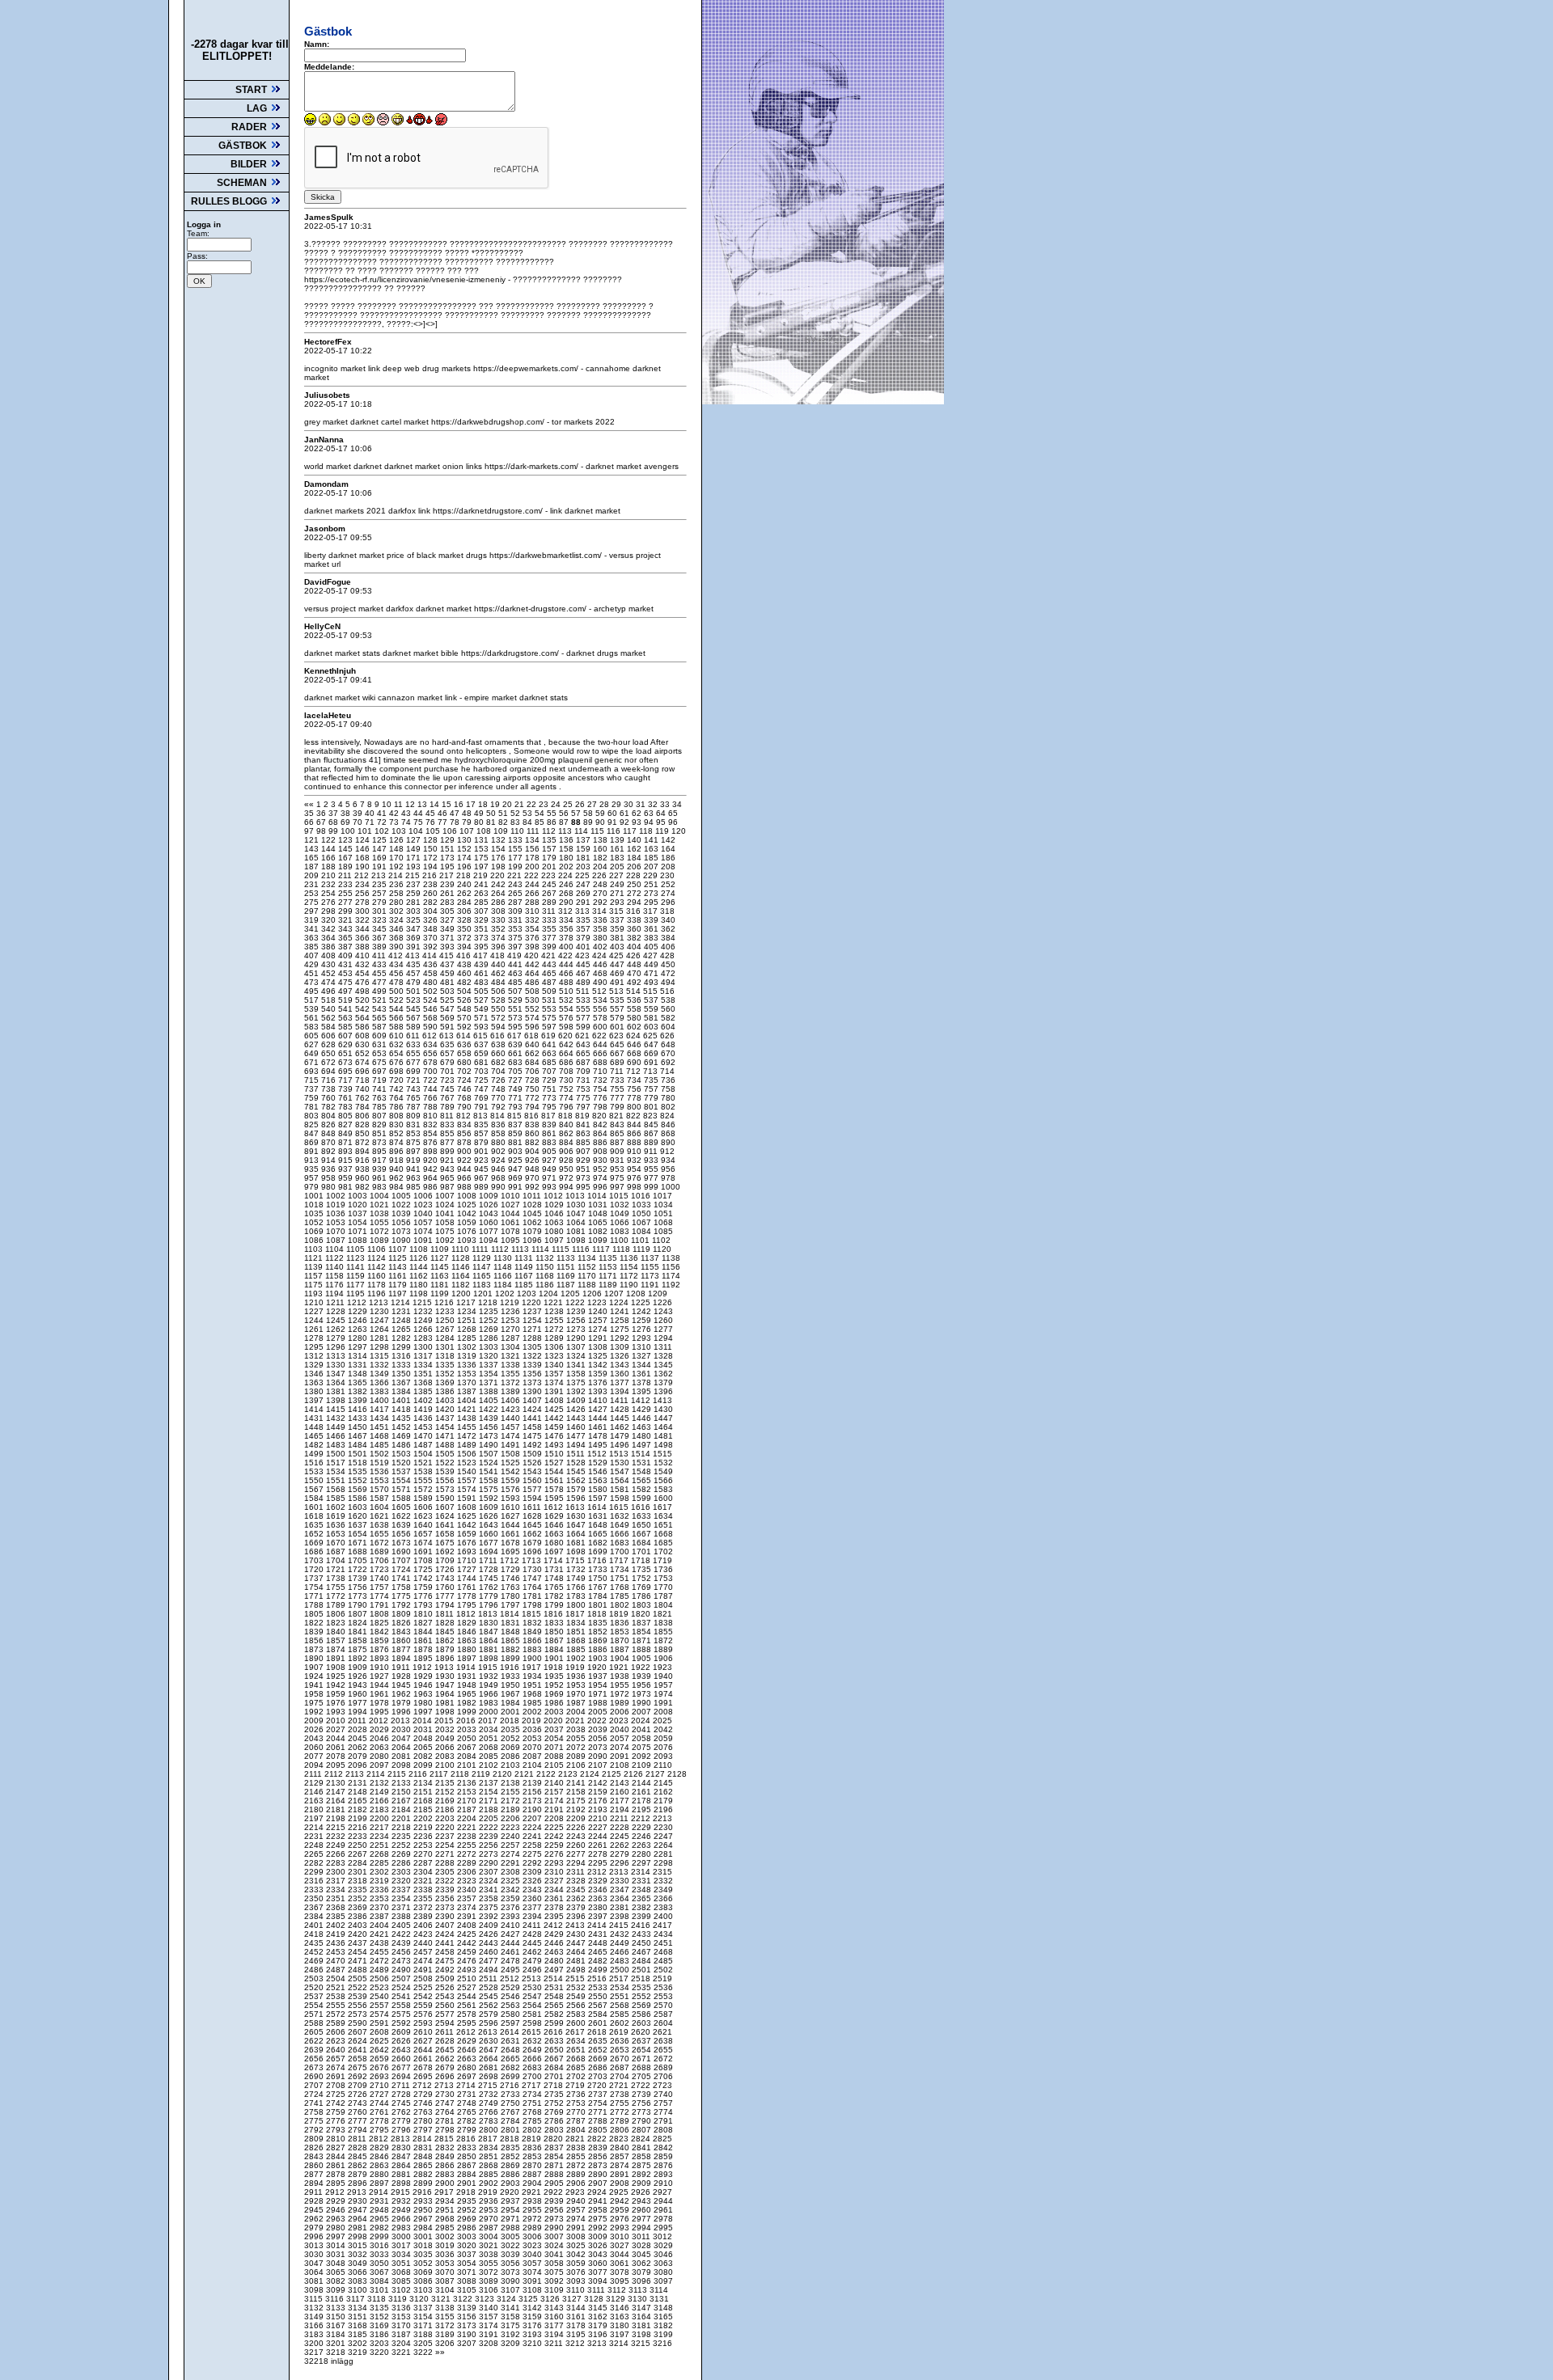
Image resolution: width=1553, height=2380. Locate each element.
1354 (490, 1374)
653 (381, 1053)
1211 (336, 1302)
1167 (525, 1276)
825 (313, 1124)
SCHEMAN (243, 183)
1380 (315, 1391)
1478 (599, 1436)
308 (499, 911)
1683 (621, 1543)
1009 (490, 1196)
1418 (402, 1409)
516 (667, 991)
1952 (555, 1685)
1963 (424, 1694)
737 (313, 1089)
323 (381, 920)
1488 (446, 1445)
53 (529, 813)
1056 (402, 1222)
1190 (630, 1285)
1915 (489, 1667)
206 (635, 867)
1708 (424, 1560)
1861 (424, 1640)
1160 (378, 1276)
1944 (381, 1685)
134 (533, 840)
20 (508, 804)
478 (398, 982)
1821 (662, 1614)
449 (652, 964)
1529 (599, 1463)
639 (516, 1044)
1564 (621, 1480)
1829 (468, 1623)
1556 (446, 1480)
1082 (599, 1231)
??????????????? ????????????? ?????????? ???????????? (429, 262)
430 (330, 964)
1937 (599, 1676)
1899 (512, 1658)
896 (398, 1151)
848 (330, 1133)
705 (516, 1071)
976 (635, 1178)
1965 (468, 1694)
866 (635, 1133)
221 (516, 875)
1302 (468, 1347)
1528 (577, 1463)
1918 (554, 1667)
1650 (643, 1525)
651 (347, 1053)
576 (567, 1018)
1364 (337, 1382)
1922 (642, 1667)
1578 (555, 1489)
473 (313, 982)
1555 (424, 1480)
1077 (490, 1231)
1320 (490, 1356)
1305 (533, 1347)
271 (618, 893)
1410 (599, 1400)
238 (432, 884)
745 (449, 1089)
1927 (381, 1676)
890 (668, 1142)
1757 (381, 1587)
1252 (490, 1320)
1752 (643, 1578)
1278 (315, 1338)
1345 (663, 1365)
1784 (599, 1596)
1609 (490, 1507)
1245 (337, 1320)
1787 (663, 1596)
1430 (663, 1409)
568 (432, 1018)
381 (618, 938)
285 (482, 902)
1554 (402, 1480)
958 (330, 1178)
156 (533, 849)
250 (635, 884)
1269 (490, 1329)
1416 (359, 1409)
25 (569, 804)
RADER (250, 127)
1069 (315, 1231)
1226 (662, 1302)
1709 (446, 1560)
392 (432, 947)
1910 (381, 1667)
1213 (380, 1302)
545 (415, 1009)
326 (432, 920)
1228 (337, 1311)
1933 (512, 1676)
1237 (533, 1311)
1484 (359, 1445)
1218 (489, 1302)
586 (364, 1027)
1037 (359, 1213)
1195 (357, 1294)
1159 (357, 1276)
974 (601, 1178)
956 (668, 1169)
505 (482, 991)
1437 (446, 1418)
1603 (359, 1507)
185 (652, 858)
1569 (359, 1489)
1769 (643, 1587)
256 (364, 893)
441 (516, 964)
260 (432, 893)
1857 (337, 1640)
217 (448, 875)
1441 (533, 1418)
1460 (577, 1427)
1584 (315, 1498)
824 (667, 1116)
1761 (468, 1587)
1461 (599, 1427)
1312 (315, 1356)
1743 (446, 1578)
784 (364, 1107)
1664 (577, 1534)
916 (364, 1160)
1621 (381, 1516)
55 (553, 813)
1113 (521, 1249)
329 (482, 920)
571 (482, 1018)
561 (313, 1018)
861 (550, 1133)
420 (533, 955)
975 (618, 1178)
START (252, 90)
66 (310, 822)
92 (626, 822)
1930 (446, 1676)
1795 (468, 1605)
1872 (663, 1640)
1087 (337, 1240)
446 (601, 964)
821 (618, 1116)
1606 (424, 1507)
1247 (381, 1320)
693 (313, 1071)
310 (533, 911)
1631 (599, 1516)
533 (584, 1000)
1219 (511, 1302)
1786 (643, 1596)
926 (533, 1160)
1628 (533, 1516)
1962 (402, 1694)
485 (516, 982)
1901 (555, 1658)
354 (533, 929)
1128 (462, 1258)
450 (668, 964)
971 (550, 1178)
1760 (446, 1587)
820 (601, 1116)
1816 (554, 1614)
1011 (533, 1196)
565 (381, 1018)
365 (347, 938)
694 (330, 1071)
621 (584, 1036)
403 (618, 947)
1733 (599, 1569)
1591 (468, 1498)
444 (567, 964)
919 (415, 1160)
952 (601, 1169)
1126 (420, 1258)
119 (663, 831)
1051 (663, 1213)
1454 (446, 1427)
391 (415, 947)
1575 (490, 1489)
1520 (402, 1463)
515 (652, 991)
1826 (402, 1623)
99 (334, 831)
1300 (424, 1347)
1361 (643, 1374)
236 (398, 884)
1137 (651, 1258)
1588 (402, 1498)
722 (432, 1080)
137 (584, 840)
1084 (643, 1231)
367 (381, 938)
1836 (621, 1623)
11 (400, 804)
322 (364, 920)
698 (398, 1071)
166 (330, 858)
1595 (555, 1498)
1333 (402, 1365)
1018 (315, 1205)
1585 (337, 1498)
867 (652, 1133)
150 (432, 849)
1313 (337, 1356)
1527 (555, 1463)
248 (601, 884)
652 (364, 1053)
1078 (512, 1231)
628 (330, 1044)
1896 (446, 1658)
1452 (402, 1427)
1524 (490, 1463)
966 (465, 1178)
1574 (468, 1489)
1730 (533, 1569)
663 (550, 1053)
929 (584, 1160)
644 (601, 1044)
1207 (615, 1294)
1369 (446, 1382)
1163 (441, 1276)
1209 (658, 1294)
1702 (663, 1551)
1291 (599, 1338)
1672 (381, 1543)
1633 (643, 1516)
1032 (621, 1205)
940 (398, 1169)
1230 (381, 1311)
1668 (663, 1534)
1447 (663, 1418)
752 (567, 1089)
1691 (424, 1551)
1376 (599, 1382)
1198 (420, 1294)
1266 (424, 1329)
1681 (577, 1543)
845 (652, 1124)
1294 (663, 1338)
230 (667, 875)
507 (516, 991)
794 (533, 1107)
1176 (336, 1285)
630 (364, 1044)
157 (550, 849)
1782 (555, 1596)
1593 (512, 1498)
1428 (621, 1409)
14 (436, 804)
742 (398, 1089)
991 (516, 1187)
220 (499, 875)
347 (415, 929)
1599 (643, 1498)
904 (533, 1151)
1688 (359, 1551)
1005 (402, 1196)
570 (465, 1018)
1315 (381, 1356)
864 (601, 1133)
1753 (663, 1578)
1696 (533, 1551)
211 (346, 875)
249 (618, 884)
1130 (504, 1258)
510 (567, 991)
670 (668, 1053)
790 (465, 1107)
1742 (424, 1578)
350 (465, 929)
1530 (621, 1463)
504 (465, 991)
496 (330, 991)
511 (584, 991)
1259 (643, 1320)
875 (415, 1142)
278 (364, 902)
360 (635, 929)
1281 (381, 1338)
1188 (588, 1285)
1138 (671, 1258)
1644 (512, 1525)
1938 (621, 1676)
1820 (642, 1614)
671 (313, 1062)
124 (364, 840)
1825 (381, 1623)
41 (383, 813)
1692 (446, 1551)
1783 (577, 1596)
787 (415, 1107)
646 (635, 1044)
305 (449, 911)
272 (635, 893)
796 (567, 1107)
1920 (598, 1667)
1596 (577, 1498)
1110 (461, 1249)
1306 (555, 1347)
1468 (381, 1436)
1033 (643, 1205)
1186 (546, 1285)
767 (449, 1098)
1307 (577, 1347)
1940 (663, 1676)
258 (398, 893)
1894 (402, 1658)
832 (432, 1124)
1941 (315, 1685)
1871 (643, 1640)
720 (398, 1080)
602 (635, 1027)
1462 (621, 1427)
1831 (512, 1623)
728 (533, 1080)
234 (364, 884)
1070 (337, 1231)
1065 (599, 1222)
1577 (533, 1489)
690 (635, 1062)
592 (465, 1027)
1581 (621, 1489)
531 (550, 1000)
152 (465, 849)
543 (381, 1009)
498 (364, 991)
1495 (599, 1445)
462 (499, 973)
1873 (315, 1649)
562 (330, 1018)
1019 (337, 1205)
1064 (577, 1222)
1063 (555, 1222)
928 (567, 1160)
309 (516, 911)
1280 (359, 1338)
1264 (381, 1329)
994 (567, 1187)
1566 (663, 1480)
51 (504, 813)
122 (330, 840)
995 (584, 1187)
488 (567, 982)
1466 (337, 1436)
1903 (599, 1658)
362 (668, 929)
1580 (599, 1489)
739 (347, 1089)
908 (601, 1151)
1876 (381, 1649)
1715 (576, 1560)
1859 (381, 1640)
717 (347, 1080)
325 (415, 920)
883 (550, 1142)
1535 (359, 1471)
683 (516, 1062)
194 (432, 867)
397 (516, 947)
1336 (468, 1365)
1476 (555, 1436)
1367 (402, 1382)
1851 (577, 1632)
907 (584, 1151)
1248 (402, 1320)
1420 (446, 1409)
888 (635, 1142)
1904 (621, 1658)
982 (364, 1187)
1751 (621, 1578)
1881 (490, 1649)
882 (533, 1142)
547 (449, 1009)
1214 (402, 1302)
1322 (533, 1356)
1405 (490, 1400)
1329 (315, 1365)
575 (550, 1018)
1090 (402, 1240)
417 (482, 955)
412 (397, 955)
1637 (359, 1525)
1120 (662, 1249)
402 (601, 947)
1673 (402, 1543)
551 (516, 1009)
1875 (359, 1649)
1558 (490, 1480)
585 (347, 1027)
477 (381, 982)
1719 (662, 1560)
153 (482, 849)
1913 (445, 1667)
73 (395, 822)
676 (398, 1062)
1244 (315, 1320)
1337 (490, 1365)
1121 (315, 1258)
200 (533, 867)
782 (330, 1107)
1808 (381, 1614)
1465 (315, 1436)
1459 (555, 1427)
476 (364, 982)
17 (472, 804)
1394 (621, 1391)
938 (364, 1169)
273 (652, 893)
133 (516, 840)
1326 (621, 1356)
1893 (381, 1658)
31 (642, 804)
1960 (359, 1694)
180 (567, 858)
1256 (577, 1320)
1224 (620, 1302)
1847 (490, 1632)
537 (652, 1000)
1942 (337, 1685)
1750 (599, 1578)
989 (482, 1187)
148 (398, 849)
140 (635, 840)
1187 (567, 1285)
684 (533, 1062)
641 (550, 1044)
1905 (643, 1658)
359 (618, 929)
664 (567, 1053)
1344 (643, 1365)
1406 (512, 1400)
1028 (533, 1205)
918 (398, 1160)
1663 (555, 1534)
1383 (381, 1391)
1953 (577, 1685)
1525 (512, 1463)
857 (482, 1133)
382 (635, 938)
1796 (490, 1605)
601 (618, 1027)
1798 (533, 1605)
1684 (643, 1543)
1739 (359, 1578)
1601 (315, 1507)
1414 (315, 1409)
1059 (468, 1222)
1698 (577, 1551)
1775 (402, 1596)
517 (313, 1000)
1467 (359, 1436)
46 (444, 813)
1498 (663, 1445)
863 (584, 1133)
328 (465, 920)
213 (380, 875)
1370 (468, 1382)
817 (550, 1116)
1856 (315, 1640)
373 (482, 938)
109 (502, 831)
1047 (577, 1213)
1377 (621, 1382)
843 (618, 1124)
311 (550, 911)
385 (313, 947)
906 (567, 1151)
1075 (446, 1231)
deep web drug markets (428, 368)
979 (313, 1187)
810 (432, 1116)
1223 (598, 1302)
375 (516, 938)
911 (652, 1151)
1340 (555, 1365)
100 (349, 831)
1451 (381, 1427)
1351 (424, 1374)
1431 (315, 1418)
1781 (533, 1596)
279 (381, 902)
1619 (337, 1516)
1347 (337, 1374)
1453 (424, 1427)
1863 (468, 1640)
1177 (357, 1285)
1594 (533, 1498)
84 (529, 822)
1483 (337, 1445)
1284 (446, 1338)
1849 (533, 1632)
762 (364, 1098)
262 (465, 893)
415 (448, 955)
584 (330, 1027)
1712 (511, 1560)
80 (480, 822)
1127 (441, 1258)
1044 (512, 1213)
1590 (446, 1498)
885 (584, 1142)
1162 (420, 1276)
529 (516, 1000)
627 (313, 1044)
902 (499, 1151)
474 (330, 982)
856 (465, 1133)
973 (584, 1178)
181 (584, 858)
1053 (337, 1222)
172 (432, 858)
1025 (468, 1205)
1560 (533, 1480)
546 (432, 1009)
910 (635, 1151)
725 (482, 1080)
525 (449, 1000)
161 (618, 849)
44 (419, 813)
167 (347, 858)
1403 (446, 1400)
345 (381, 929)
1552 (359, 1480)
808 (398, 1116)
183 (618, 858)
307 (482, 911)
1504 (424, 1454)
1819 (620, 1614)
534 (601, 1000)
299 (347, 911)
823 (652, 1116)
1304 (512, 1347)
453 (347, 973)
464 (533, 973)
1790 (359, 1605)
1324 (577, 1356)
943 (449, 1169)
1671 (359, 1543)
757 (652, 1089)
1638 (381, 1525)
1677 (490, 1543)
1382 (359, 1391)
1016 (642, 1196)
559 (652, 1009)
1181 (441, 1285)
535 (618, 1000)
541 (347, 1009)
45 (432, 813)
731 (584, 1080)
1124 (378, 1258)
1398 (337, 1400)
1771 (315, 1596)
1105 (357, 1249)
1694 (490, 1551)
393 (449, 947)
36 (322, 813)
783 (347, 1107)
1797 (512, 1605)
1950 (512, 1685)
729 (550, 1080)
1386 (446, 1391)
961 (381, 1178)
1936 (577, 1676)
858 (499, 1133)
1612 (554, 1507)
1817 (576, 1614)
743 (415, 1089)
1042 (468, 1213)
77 (444, 822)
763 (381, 1098)
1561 (555, 1480)
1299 (402, 1347)
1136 (630, 1258)
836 (499, 1124)
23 (545, 804)
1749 (577, 1578)
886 (601, 1142)
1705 (359, 1560)
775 (584, 1098)
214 (397, 875)
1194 (336, 1294)
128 (432, 840)
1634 (663, 1516)
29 (618, 804)
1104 (336, 1249)
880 (499, 1142)
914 (330, 1160)
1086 (315, 1240)
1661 (512, 1534)
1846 (468, 1632)
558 (635, 1009)
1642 (468, 1525)
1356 (533, 1374)
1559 (512, 1480)
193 (415, 867)
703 (482, 1071)
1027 (512, 1205)
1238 (555, 1311)
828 (364, 1124)
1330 (337, 1365)
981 (347, 1187)
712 (635, 1071)
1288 (533, 1338)
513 (618, 991)
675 (381, 1062)
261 (449, 893)
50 (492, 813)
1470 (424, 1436)
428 (667, 955)
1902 (577, 1658)
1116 (582, 1249)
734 (635, 1080)
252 (668, 884)
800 (635, 1107)
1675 (446, 1543)
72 (383, 822)
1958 (315, 1694)
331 (516, 920)
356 (567, 929)
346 (398, 929)
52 (516, 813)
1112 (501, 1249)
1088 (359, 1240)
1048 (599, 1213)
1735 (643, 1569)
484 (499, 982)
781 (313, 1107)
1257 (599, 1320)
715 (313, 1080)
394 (465, 947)
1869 (599, 1640)
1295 (315, 1347)
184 (635, 858)
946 (499, 1169)
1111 (481, 1249)
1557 (468, 1480)
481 (449, 982)
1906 (663, 1658)
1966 (490, 1694)
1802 (621, 1605)
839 (550, 1124)
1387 (468, 1391)
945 (482, 1169)
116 (615, 831)
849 (347, 1133)
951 (584, 1169)
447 (618, 964)
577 (584, 1018)
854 (432, 1133)
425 (618, 955)
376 (533, 938)
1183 (483, 1285)
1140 (336, 1267)
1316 (402, 1356)
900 (465, 1151)
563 (347, 1018)
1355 (512, 1374)
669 (652, 1053)
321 (347, 920)
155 (516, 849)
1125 (399, 1258)
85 (541, 822)
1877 (402, 1649)
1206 (593, 1294)
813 (482, 1116)
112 (550, 831)
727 (516, 1080)
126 (398, 840)
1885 (577, 1649)
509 (550, 991)
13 (423, 804)
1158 (336, 1276)
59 (601, 813)
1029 (555, 1205)
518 (330, 1000)
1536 (381, 1471)
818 (567, 1116)
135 (550, 840)
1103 (315, 1249)
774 (567, 1098)
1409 (577, 1400)
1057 (424, 1222)
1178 (378, 1285)
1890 (315, 1658)
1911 (402, 1667)
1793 (424, 1605)
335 (584, 920)
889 (652, 1142)
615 (482, 1036)
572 (499, 1018)
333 (550, 920)
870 (330, 1142)
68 (334, 822)
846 (668, 1124)
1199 (441, 1294)
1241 (621, 1311)
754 (601, 1089)
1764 (533, 1587)
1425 (555, 1409)
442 (533, 964)
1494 (577, 1445)
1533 (315, 1471)
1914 (467, 1667)
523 (415, 1000)
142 (668, 840)
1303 (490, 1347)
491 (618, 982)
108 (485, 831)
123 (347, 840)
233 (347, 884)
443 (550, 964)
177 (516, 858)
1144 (420, 1267)
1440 (512, 1418)
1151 (567, 1267)
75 (419, 822)
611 (414, 1036)
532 (567, 1000)
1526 (533, 1463)
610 (398, 1036)
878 (465, 1142)
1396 (663, 1391)
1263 (359, 1329)
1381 (337, 1391)
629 (347, 1044)
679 (449, 1062)
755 (618, 1089)
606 (330, 1036)
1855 (663, 1632)
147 (381, 849)
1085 (663, 1231)
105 (434, 831)
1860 (402, 1640)
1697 (555, 1551)
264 (499, 893)
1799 (555, 1605)
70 (359, 822)
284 (465, 902)
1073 (402, 1231)
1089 (381, 1240)
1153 (609, 1267)
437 (449, 964)
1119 (643, 1249)
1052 (315, 1222)
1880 (468, 1649)
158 (567, 849)
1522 (446, 1463)
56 (565, 813)
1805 (315, 1614)
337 (618, 920)
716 (330, 1080)
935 (313, 1169)
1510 (555, 1454)
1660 (490, 1534)
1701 (643, 1551)
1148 (504, 1267)
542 (364, 1009)
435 (415, 964)
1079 (533, 1231)
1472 (468, 1436)
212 (363, 875)
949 (550, 1169)
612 (431, 1036)
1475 (533, 1436)
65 (673, 813)
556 (601, 1009)
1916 (511, 1667)
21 (520, 804)
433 (381, 964)
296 (668, 902)
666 (601, 1053)
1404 (468, 1400)
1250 (446, 1320)
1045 (533, 1213)
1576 (512, 1489)
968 (499, 1178)
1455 (468, 1427)
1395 (643, 1391)
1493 (555, 1445)
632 (398, 1044)
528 (499, 1000)
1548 (643, 1471)
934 (668, 1160)
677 (415, 1062)
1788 (315, 1605)
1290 (577, 1338)
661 (516, 1053)
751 (550, 1089)
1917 (533, 1667)
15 (448, 804)
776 (601, 1098)
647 (652, 1044)
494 (668, 982)
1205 (571, 1294)
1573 (446, 1489)
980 (330, 1187)
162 (635, 849)
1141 (357, 1267)
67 (322, 822)
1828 (446, 1623)
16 (460, 804)
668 (635, 1053)
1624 (446, 1516)
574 (533, 1018)
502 (432, 991)
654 (398, 1053)
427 (652, 955)
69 (347, 822)
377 (550, 938)
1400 (381, 1400)
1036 (337, 1213)
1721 (337, 1569)
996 (601, 1187)
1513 (620, 1454)
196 (465, 867)
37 (334, 813)
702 (465, 1071)
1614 (598, 1507)
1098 (577, 1240)
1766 (577, 1587)
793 (516, 1107)
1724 (402, 1569)
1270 (512, 1329)
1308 (599, 1347)
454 (364, 973)
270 (601, 893)
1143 (399, 1267)
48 (468, 813)
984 (398, 1187)
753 (584, 1089)
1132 (546, 1258)
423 (584, 955)
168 (364, 858)
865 (618, 1133)
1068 (663, 1222)
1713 (533, 1560)
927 (550, 1160)
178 (533, 858)
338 (635, 920)
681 (482, 1062)
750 (533, 1089)
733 (618, 1080)
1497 (643, 1445)
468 (601, 973)
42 (395, 813)
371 (449, 938)
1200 (462, 1294)
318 (667, 911)
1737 (315, 1578)
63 (650, 813)
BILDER (250, 164)
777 (618, 1098)
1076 (468, 1231)
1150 (546, 1267)
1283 (424, 1338)
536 (635, 1000)
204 (601, 867)
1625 (468, 1516)
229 (652, 875)
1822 (315, 1623)
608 (364, 1036)
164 (668, 849)
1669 (315, 1543)
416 (465, 955)
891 (313, 1151)
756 (635, 1089)
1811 (446, 1614)
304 (432, 911)
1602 (337, 1507)
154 (499, 849)
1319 (468, 1356)
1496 (621, 1445)
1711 (489, 1560)
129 (449, 840)
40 (371, 813)
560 (668, 1009)
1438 (468, 1418)
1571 (402, 1489)
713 (652, 1071)
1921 (620, 1667)
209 (313, 875)
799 (618, 1107)
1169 (567, 1276)
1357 (555, 1374)
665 (584, 1053)
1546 (599, 1471)
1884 (555, 1649)
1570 (381, 1489)
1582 (643, 1489)
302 (398, 911)
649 (313, 1053)
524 (432, 1000)
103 (400, 831)
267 (550, 893)
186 (668, 858)
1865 (512, 1640)
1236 (512, 1311)
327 (449, 920)
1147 (483, 1267)
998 (635, 1187)
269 (584, 893)
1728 (490, 1569)
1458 (533, 1427)
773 (550, 1098)
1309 (621, 1347)
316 (635, 911)
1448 (315, 1427)
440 (499, 964)
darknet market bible (422, 653)
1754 (315, 1587)
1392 (577, 1391)
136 (567, 840)
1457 (512, 1427)
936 (330, 1169)
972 (567, 1178)
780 (668, 1098)
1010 (512, 1196)
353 (516, 929)
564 (364, 1018)
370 (432, 938)
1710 (468, 1560)
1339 (533, 1365)
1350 (402, 1374)
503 (449, 991)
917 (381, 1160)
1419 (424, 1409)
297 (313, 911)
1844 (424, 1632)
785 (381, 1107)
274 (668, 893)
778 (635, 1098)
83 (516, 822)
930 (601, 1160)
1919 (576, 1667)
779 (652, 1098)
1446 (643, 1418)
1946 (424, 1685)
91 (614, 822)
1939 (643, 1676)
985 (415, 1187)
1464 (663, 1427)
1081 (577, 1231)
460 (465, 973)
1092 (446, 1240)
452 (330, 973)
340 (668, 920)
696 (364, 1071)
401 (584, 947)
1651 (663, 1525)
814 (499, 1116)
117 (631, 831)
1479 (621, 1436)
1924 (315, 1676)
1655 (381, 1534)
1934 (533, 1676)
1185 (525, 1285)
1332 (381, 1365)
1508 (512, 1454)
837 (516, 1124)
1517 (337, 1463)
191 (381, 867)
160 (601, 849)
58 (589, 813)
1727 (468, 1569)
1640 (424, 1525)
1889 (663, 1649)
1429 (643, 1409)
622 (601, 1036)
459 (449, 973)
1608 (468, 1507)
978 (668, 1178)
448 (635, 964)
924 (499, 1160)
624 (635, 1036)
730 (567, 1080)
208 (668, 867)
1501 (359, 1454)
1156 (671, 1267)
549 (482, 1009)
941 (415, 1169)
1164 (462, 1276)
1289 (555, 1338)
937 (347, 1169)
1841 (359, 1632)
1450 (359, 1427)
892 (330, 1151)
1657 (424, 1534)
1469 (402, 1436)
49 (480, 813)
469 (618, 973)
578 (601, 1018)
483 (482, 982)
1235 (490, 1311)
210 (330, 875)
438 (465, 964)
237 (415, 884)
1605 (402, 1507)
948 (533, 1169)
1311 (663, 1347)
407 (313, 955)
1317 (424, 1356)
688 (601, 1062)
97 (310, 831)
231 (313, 884)
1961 (381, 1694)
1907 (315, 1667)
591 (449, 1027)
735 (652, 1080)
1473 (490, 1436)
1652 (315, 1534)
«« (310, 804)
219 (482, 875)
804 (330, 1116)
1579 (577, 1489)
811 (448, 1116)
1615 (620, 1507)
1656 (402, 1534)
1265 (402, 1329)
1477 (577, 1436)
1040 (424, 1213)
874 (398, 1142)
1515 (662, 1454)
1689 (381, 1551)
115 (599, 831)
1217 (467, 1302)
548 (465, 1009)
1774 (381, 1596)
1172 (630, 1276)
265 (516, 893)
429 (313, 964)
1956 (643, 1685)
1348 (359, 1374)
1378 (643, 1382)
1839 (315, 1632)
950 (567, 1169)
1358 (577, 1374)
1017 (662, 1196)
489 (584, 982)
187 (313, 867)
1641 (446, 1525)
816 (533, 1116)
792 (499, 1107)
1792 (402, 1605)
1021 (381, 1205)
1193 (315, 1294)
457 (415, 973)
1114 (542, 1249)
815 (516, 1116)
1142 (378, 1267)
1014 (598, 1196)
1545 (577, 1471)
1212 (358, 1302)
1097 (555, 1240)
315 (618, 911)
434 (398, 964)
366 (364, 938)
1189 (609, 1285)
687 (584, 1062)
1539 (446, 1471)
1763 (512, 1587)
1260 (663, 1320)
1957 (663, 1685)
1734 (621, 1569)
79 (468, 822)
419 (516, 955)
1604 (381, 1507)
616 (499, 1036)
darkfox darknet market (430, 609)
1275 (621, 1329)
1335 (446, 1365)
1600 (663, 1498)
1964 (446, 1694)
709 (584, 1071)
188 (330, 867)
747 (482, 1089)
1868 (577, 1640)
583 (313, 1027)
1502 (381, 1454)
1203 (528, 1294)
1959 (337, 1694)
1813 (489, 1614)
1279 (337, 1338)
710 (601, 1071)
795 (550, 1107)
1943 (359, 1685)
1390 (533, 1391)
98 (322, 831)
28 (605, 804)
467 (584, 973)
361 (652, 929)
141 (652, 840)
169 (381, 858)
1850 (555, 1632)
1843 (402, 1632)
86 (553, 822)
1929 (424, 1676)
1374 (555, 1382)
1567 (315, 1489)
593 (482, 1027)
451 (313, 973)
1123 (357, 1258)
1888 (643, 1649)
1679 (533, 1543)
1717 (620, 1560)
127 (415, 840)
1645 (533, 1525)
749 (516, 1089)
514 (635, 991)
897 (415, 1151)
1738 (337, 1578)
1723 (381, 1569)
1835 (599, 1623)
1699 (599, 1551)
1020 (359, 1205)
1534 (337, 1471)
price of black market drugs (438, 555)
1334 (424, 1365)
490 (601, 982)
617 (516, 1036)
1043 (490, 1213)
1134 (588, 1258)
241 (482, 884)
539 (313, 1009)
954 (635, 1169)
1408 (555, 1400)
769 (482, 1098)
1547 (621, 1471)
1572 (424, 1489)
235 (381, 884)
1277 (663, 1329)
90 (601, 822)
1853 (621, 1632)
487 (550, 982)
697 (381, 1071)
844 (635, 1124)
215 (414, 875)
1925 (337, 1676)
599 (584, 1027)
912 (667, 1151)
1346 (315, 1374)
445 (584, 964)
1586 (359, 1498)
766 (432, 1098)
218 (465, 875)
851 (381, 1133)
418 (499, 955)
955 (652, 1169)
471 (652, 973)
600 (601, 1027)
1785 (621, 1596)
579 (618, 1018)
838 (533, 1124)
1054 (359, 1222)
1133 (567, 1258)
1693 (468, 1551)
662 (533, 1053)
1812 (467, 1614)
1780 (512, 1596)
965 (449, 1178)
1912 (423, 1667)
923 (482, 1160)
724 (465, 1080)
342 (330, 929)
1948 (468, 1685)
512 (601, 991)
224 (567, 875)
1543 (533, 1471)
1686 (315, 1551)
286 (499, 902)
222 (533, 875)
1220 (533, 1302)
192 (398, 867)
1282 (402, 1338)
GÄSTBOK (244, 146)
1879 (446, 1649)
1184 (504, 1285)
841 (584, 1124)
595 (516, 1027)
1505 (446, 1454)
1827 (424, 1623)
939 (381, 1169)
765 (415, 1098)
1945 (402, 1685)
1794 (446, 1605)
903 (516, 1151)
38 (347, 813)
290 (567, 902)
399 (550, 947)
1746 (512, 1578)
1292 (621, 1338)
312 (567, 911)
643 (584, 1044)
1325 (599, 1356)
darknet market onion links (434, 466)
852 (398, 1133)
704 (499, 1071)
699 (415, 1071)
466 (567, 973)
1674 (424, 1543)
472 (668, 973)
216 (431, 875)
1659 (468, 1534)
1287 (512, 1338)
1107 (399, 1249)
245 (550, 884)
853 (415, 1133)
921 (449, 1160)
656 (432, 1053)
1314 (359, 1356)
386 (330, 947)
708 (567, 1071)
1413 (662, 1400)
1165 (483, 1276)
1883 (533, 1649)
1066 (621, 1222)
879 (482, 1142)
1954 (599, 1685)
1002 (337, 1196)
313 (584, 911)
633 (415, 1044)
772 (533, 1098)
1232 (424, 1311)
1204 (550, 1294)
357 (584, 929)
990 (499, 1187)
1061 (512, 1222)
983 (381, 1187)
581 (652, 1018)
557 (618, 1009)
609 (381, 1036)
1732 (577, 1569)
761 (347, 1098)
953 (618, 1169)
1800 (577, 1605)
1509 (533, 1454)
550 (499, 1009)
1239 (577, 1311)
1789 (337, 1605)
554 (567, 1009)
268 (567, 893)
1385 (424, 1391)
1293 (643, 1338)
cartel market (406, 422)
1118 (622, 1249)
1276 (643, 1329)
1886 (599, 1649)
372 (465, 938)
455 (381, 973)
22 (533, 804)
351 (482, 929)
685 (550, 1062)
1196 (378, 1294)
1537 (402, 1471)
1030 (577, 1205)
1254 (533, 1320)
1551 (337, 1480)
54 (541, 813)
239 (449, 884)
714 (667, 1071)
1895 (424, 1658)
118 (647, 831)
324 (398, 920)
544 (398, 1009)
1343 (621, 1365)
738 (330, 1089)
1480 (643, 1436)
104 (417, 831)
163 (652, 849)
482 (465, 982)
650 (330, 1053)
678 (432, 1062)
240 (465, 884)
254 (330, 893)
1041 (446, 1213)
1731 (555, 1569)
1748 (555, 1578)
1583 (663, 1489)
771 (516, 1098)
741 (381, 1089)
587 (381, 1027)
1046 (555, 1213)
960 (364, 1178)
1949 (490, 1685)
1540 (468, 1471)
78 (456, 822)
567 (415, 1018)
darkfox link (410, 511)
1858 (359, 1640)
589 (415, 1027)
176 (499, 858)
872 (364, 1142)
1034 (663, 1205)
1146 (462, 1267)
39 (359, 813)
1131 (525, 1258)
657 (449, 1053)
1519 (381, 1463)
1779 (490, 1596)
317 (652, 911)
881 (516, 1142)
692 (668, 1062)
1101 (641, 1240)
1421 (468, 1409)
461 (482, 973)
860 (533, 1133)
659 (482, 1053)
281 (415, 902)
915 (347, 1160)
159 (584, 849)
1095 (512, 1240)
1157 (315, 1276)
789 (449, 1107)
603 (652, 1027)
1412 (642, 1400)
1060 (490, 1222)
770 (499, 1098)
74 (407, 822)
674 (364, 1062)
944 (465, 1169)
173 (449, 858)
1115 (562, 1249)
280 (398, 902)
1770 (663, 1587)
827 (347, 1124)
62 (638, 813)
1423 (512, 1409)
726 (499, 1080)
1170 (588, 1276)
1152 (588, 1267)
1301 (446, 1347)
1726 (446, 1569)
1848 (512, 1632)
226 (601, 875)
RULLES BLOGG (230, 201)
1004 (381, 1196)
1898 (490, 1658)
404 (635, 947)
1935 (555, 1676)
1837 (643, 1623)
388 (364, 947)
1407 (533, 1400)
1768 (621, 1587)
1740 (381, 1578)
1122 (336, 1258)
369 (415, 938)
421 (550, 955)
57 (577, 813)
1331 (359, 1365)
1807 (359, 1614)
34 (677, 804)
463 (516, 973)
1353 (468, 1374)
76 (432, 822)
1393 (599, 1391)
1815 (533, 1614)
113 (566, 831)
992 (533, 1187)
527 (482, 1000)
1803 (643, 1605)
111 (534, 831)
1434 (381, 1418)
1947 (446, 1685)
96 (673, 822)
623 (618, 1036)
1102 (661, 1240)
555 (584, 1009)
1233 (446, 1311)
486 (533, 982)
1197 (399, 1294)
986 (432, 1187)
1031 (599, 1205)
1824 (359, 1623)
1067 (643, 1222)
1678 (512, 1543)
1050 (643, 1213)
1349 (381, 1374)
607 (347, 1036)
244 (533, 884)
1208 (637, 1294)
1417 (381, 1409)
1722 (359, 1569)
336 (601, 920)
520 (364, 1000)
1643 (490, 1525)
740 (364, 1089)
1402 (424, 1400)
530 (533, 1000)
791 (482, 1107)
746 (465, 1089)
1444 (599, 1418)
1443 (577, 1418)
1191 (651, 1285)
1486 (402, 1445)
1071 (359, 1231)
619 (550, 1036)
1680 (555, 1543)
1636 (337, 1525)
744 (432, 1089)
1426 (577, 1409)
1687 (337, 1551)
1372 (512, 1382)
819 (584, 1116)
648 (668, 1044)
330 (499, 920)
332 (533, 920)
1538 (424, 1471)
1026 (490, 1205)
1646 (555, 1525)
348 (432, 929)
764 (398, 1098)
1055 (381, 1222)
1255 (555, 1320)
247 (584, 884)
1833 (555, 1623)
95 (662, 822)
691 (652, 1062)
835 (482, 1124)
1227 (315, 1311)
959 (347, 1178)
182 (601, 858)
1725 (424, 1569)
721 (415, 1080)
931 (618, 1160)
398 (533, 947)
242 (499, 884)
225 (584, 875)
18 (484, 804)
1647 (577, 1525)
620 (567, 1036)
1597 (599, 1498)
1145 (441, 1267)
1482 (315, 1445)
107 (468, 831)
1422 (490, 1409)
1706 (381, 1560)
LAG (258, 108)
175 (482, 858)
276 (330, 902)
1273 (577, 1329)
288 (533, 902)
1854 (643, 1632)
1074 (424, 1231)
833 (449, 1124)
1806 (337, 1614)
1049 (621, 1213)
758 (668, 1089)
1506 (468, 1454)
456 (398, 973)
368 (398, 938)
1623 (424, 1516)
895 (381, 1151)
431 (347, 964)
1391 (555, 1391)
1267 (446, 1329)
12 (411, 804)
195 (449, 867)
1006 (424, 1196)
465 (550, 973)
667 (618, 1053)
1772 (337, 1596)
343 (347, 929)
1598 (621, 1498)
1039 (402, 1213)
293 (618, 902)
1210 (315, 1302)
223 (550, 875)
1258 (621, 1320)
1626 (490, 1516)
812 (465, 1116)
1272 (555, 1329)
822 (635, 1116)
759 (313, 1098)
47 (456, 813)
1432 (337, 1418)
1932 (490, 1676)
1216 (445, 1302)
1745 (490, 1578)
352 (499, 929)
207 (652, 867)
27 (593, 804)
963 (415, 1178)
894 (364, 1151)
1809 (402, 1614)
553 (550, 1009)
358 (601, 929)
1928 (402, 1676)
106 (451, 831)
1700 (621, 1551)
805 (347, 1116)
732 (601, 1080)
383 (652, 938)
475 (347, 982)
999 (652, 1187)
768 (465, 1098)
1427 (599, 1409)
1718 (642, 1560)
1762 (490, 1587)
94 (650, 822)
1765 (555, 1587)
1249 (424, 1320)
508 (533, 991)
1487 (424, 1445)
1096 (533, 1240)
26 (581, 804)
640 (533, 1044)
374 (499, 938)
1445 (621, 1418)
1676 (468, 1543)
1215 (423, 1302)
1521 (424, 1463)
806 (364, 1116)
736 (668, 1080)
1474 (512, 1436)
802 (668, 1107)
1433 (359, 1418)
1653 (337, 1534)
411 (380, 955)
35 (310, 813)
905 (550, 1151)
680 (465, 1062)
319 (313, 920)
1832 (533, 1623)
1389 (512, 1391)
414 (431, 955)
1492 (533, 1445)
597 (550, 1027)
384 (668, 938)
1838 (663, 1623)
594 (499, 1027)
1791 (381, 1605)
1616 (642, 1507)
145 (347, 849)
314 (601, 911)
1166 (504, 1276)
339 (652, 920)
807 (381, 1116)
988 (465, 1187)
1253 (512, 1320)
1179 (399, 1285)
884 (567, 1142)
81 (492, 822)
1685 (663, 1543)
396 (499, 947)
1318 (446, 1356)
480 (432, 982)
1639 (402, 1525)
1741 (402, 1578)
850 (364, 1133)
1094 (490, 1240)
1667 (643, 1534)
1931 (468, 1676)
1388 (490, 1391)
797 (584, 1107)
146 (364, 849)
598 (567, 1027)
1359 (599, 1374)
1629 (555, 1516)
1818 (598, 1614)
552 (533, 1009)
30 (630, 804)
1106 (378, 1249)
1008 (468, 1196)
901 (482, 1151)
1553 (381, 1480)
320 (330, 920)
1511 (577, 1454)
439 (482, 964)
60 (614, 813)
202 (567, 867)
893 (347, 1151)
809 (415, 1116)
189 (347, 867)
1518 (359, 1463)
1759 (424, 1587)
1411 (620, 1400)
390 (398, 947)
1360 (621, 1374)
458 (432, 973)
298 (330, 911)
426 (635, 955)
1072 (381, 1231)
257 (381, 893)
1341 (577, 1365)
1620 (359, 1516)
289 (550, 902)
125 (381, 840)
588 (398, 1027)
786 (398, 1107)
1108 (420, 1249)
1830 (490, 1623)
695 (347, 1071)
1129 (483, 1258)
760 (330, 1098)
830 (398, 1124)
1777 (446, 1596)
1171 (609, 1276)
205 (618, 867)
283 (449, 902)
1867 (555, 1640)
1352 (446, 1374)
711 (618, 1071)
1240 (599, 1311)
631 (381, 1044)
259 (415, 893)
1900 (533, 1658)
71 (371, 822)
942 (432, 1169)
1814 (511, 1614)
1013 (576, 1196)
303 (415, 911)
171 (415, 858)
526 (465, 1000)
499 (381, 991)
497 (347, 991)
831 (415, 1124)
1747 (533, 1578)
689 (618, 1062)
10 (388, 804)
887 (618, 1142)
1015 (620, 1196)
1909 (359, 1667)
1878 (424, 1649)
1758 (402, 1587)
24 (557, 804)
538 (668, 1000)
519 (347, 1000)
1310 (643, 1347)
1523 (468, 1463)
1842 (381, 1632)
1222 (576, 1302)
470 (635, 973)
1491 (512, 1445)
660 (499, 1053)
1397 (315, 1400)
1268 (468, 1329)
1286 (490, 1338)
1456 (490, 1427)
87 (565, 822)
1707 (402, 1560)
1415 (337, 1409)
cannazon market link (419, 698)
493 (652, 982)
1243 (663, 1311)
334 (567, 920)
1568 (337, 1489)
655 (415, 1053)
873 (381, 1142)
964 (432, 1178)
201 (550, 867)
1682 (599, 1543)
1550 (315, 1480)
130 (465, 840)
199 (516, 867)
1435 (402, 1418)
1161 (399, 1276)
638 (499, 1044)
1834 (577, 1623)
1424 (533, 1409)
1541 (490, 1471)
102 (383, 831)
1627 (512, 1516)
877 (449, 1142)
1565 (643, 1480)
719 (381, 1080)
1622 (402, 1516)
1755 (337, 1587)
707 (550, 1071)
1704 (337, 1560)
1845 (446, 1632)
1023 (424, 1205)
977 (652, 1178)
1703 (315, 1560)
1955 (621, 1685)
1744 (468, 1578)
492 (635, 982)
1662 (533, 1534)
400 (567, 947)
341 (313, 929)
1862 (446, 1640)
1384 (402, 1391)
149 (415, 849)
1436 (424, 1418)
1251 (468, 1320)
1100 (620, 1240)
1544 (555, 1471)
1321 (512, 1356)
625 (652, 1036)
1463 (643, 1427)
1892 (359, 1658)
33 (666, 804)
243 (516, 884)
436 (432, 964)
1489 (468, 1445)
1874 (337, 1649)
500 (398, 991)
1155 (651, 1267)
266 (533, 893)
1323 (555, 1356)
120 (679, 831)
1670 (337, 1543)
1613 (576, 1507)
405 (652, 947)
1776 (424, 1596)
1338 (512, 1365)
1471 (446, 1436)
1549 (663, 1471)
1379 (663, 1382)
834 (465, 1124)
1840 (337, 1632)
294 (635, 902)
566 (398, 1018)
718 (364, 1080)
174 (465, 858)
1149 (525, 1267)
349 (449, 929)
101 (366, 831)
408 (330, 955)
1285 (468, 1338)
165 (313, 858)
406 (668, 947)
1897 (468, 1658)
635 (449, 1044)
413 (414, 955)
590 (432, 1027)
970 (533, 1178)
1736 (663, 1569)
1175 (315, 1285)
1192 (671, 1285)
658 (465, 1053)
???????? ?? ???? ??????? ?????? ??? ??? (391, 271)
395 (482, 947)
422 (567, 955)
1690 (402, 1551)
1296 (337, 1347)
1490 (490, 1445)
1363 (315, 1382)
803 (313, 1116)
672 (330, 1062)
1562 (577, 1480)
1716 (598, 1560)
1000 (671, 1187)
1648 (599, 1525)
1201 (484, 1294)
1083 (621, 1231)
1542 (512, 1471)
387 (347, 947)
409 (347, 955)
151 (449, 849)
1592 (490, 1498)
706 (533, 1071)
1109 (441, 1249)
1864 (490, 1640)
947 (516, 1169)
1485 (381, 1445)
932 (635, 1160)
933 (652, 1160)
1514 (642, 1454)
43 (407, 813)
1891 (337, 1658)
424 (601, 955)
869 (313, 1142)
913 (313, 1160)
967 (482, 1178)
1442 (555, 1418)
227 (618, 875)
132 (499, 840)
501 (415, 991)
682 (499, 1062)
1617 (662, 1507)
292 (601, 902)
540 (330, 1009)
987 (449, 1187)
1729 (512, 1569)
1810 (424, 1614)
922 (465, 1160)
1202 (506, 1294)
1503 (402, 1454)
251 (652, 884)
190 (364, 867)
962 (398, 1178)
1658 (446, 1534)
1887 (621, 1649)
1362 (663, 1374)
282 (432, 902)
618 (533, 1036)
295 (652, 902)
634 (432, 1044)
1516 (315, 1463)
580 (635, 1018)
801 (652, 1107)
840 (567, 1124)
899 (449, 1151)
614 (465, 1036)
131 (482, 840)
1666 (621, 1534)
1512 (598, 1454)
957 (313, 1178)
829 (381, 1124)
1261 (315, 1329)
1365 (359, 1382)
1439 (490, 1418)
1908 (337, 1667)
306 (465, 911)
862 (567, 1133)
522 (398, 1000)
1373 (533, 1382)
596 (533, 1027)
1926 (359, 1676)
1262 (337, 1329)
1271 (533, 1329)
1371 (490, 1382)
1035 (315, 1213)
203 (584, 867)
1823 (337, 1623)
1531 (643, 1463)
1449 (337, 1427)
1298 (381, 1347)
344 (364, 929)
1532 (663, 1463)
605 (313, 1036)
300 (364, 911)
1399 (359, 1400)
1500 (337, 1454)
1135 (609, 1258)
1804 (663, 1605)
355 (550, 929)
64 (662, 813)
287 (516, 902)
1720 (315, 1569)
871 (347, 1142)
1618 (315, 1516)
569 (449, 1018)
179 (550, 858)
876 (432, 1142)
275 (313, 902)
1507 (490, 1454)
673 (347, 1062)
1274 (599, 1329)
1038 (381, 1213)
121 (313, 840)
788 (432, 1107)
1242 (643, 1311)
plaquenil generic (590, 760)
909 (618, 1151)
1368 (424, 1382)
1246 (359, 1320)
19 (496, 804)
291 (584, 902)
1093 (468, 1240)
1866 (533, 1640)
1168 (546, 1276)
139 (618, 840)
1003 (359, 1196)
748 (499, 1089)
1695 (512, 1551)
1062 (533, 1222)
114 (582, 831)
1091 (424, 1240)
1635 (315, 1525)
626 (667, 1036)
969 (516, 1178)
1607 (446, 1507)
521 (381, 1000)
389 (381, 947)
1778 (468, 1596)
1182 (462, 1285)
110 (518, 831)
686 (567, 1062)
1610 (512, 1507)
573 (516, 1018)
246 (567, 884)
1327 (643, 1356)
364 (330, 938)
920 (432, 1160)
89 (589, 822)
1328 (663, 1356)
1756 (359, 1587)
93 (638, 822)
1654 (359, 1534)
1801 (599, 1605)
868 (668, 1133)
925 (516, 1160)
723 (449, 1080)
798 (601, 1107)
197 (482, 867)
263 (482, 893)
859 (516, 1133)
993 (550, 1187)
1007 (446, 1196)
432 (364, 964)
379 (584, 938)
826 (330, 1124)
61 (626, 813)
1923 (662, 1667)
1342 (599, 1365)
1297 (359, 1347)
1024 (446, 1205)
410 (364, 955)
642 (567, 1044)
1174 (671, 1276)
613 (448, 1036)
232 (330, 884)
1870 (621, 1640)
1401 (402, 1400)
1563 (599, 1480)
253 (313, 893)
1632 (621, 1516)
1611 (533, 1507)
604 (668, 1027)
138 (601, 840)
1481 (663, 1436)
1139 (315, 1267)
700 (432, 1071)
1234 (468, 1311)
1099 (599, 1240)
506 (499, 991)
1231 (402, 1311)
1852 (599, 1632)
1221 (554, 1302)
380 (601, 938)
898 (432, 1151)
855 (449, 1133)
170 (398, 858)
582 (668, 1018)
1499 (315, 1454)
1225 (642, 1302)
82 (504, 822)
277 (347, 902)
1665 (599, 1534)
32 (654, 804)
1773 (359, 1596)
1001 (315, 1196)
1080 (555, 1231)
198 (499, 867)
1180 (420, 1285)
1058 (446, 1222)
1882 (512, 1649)
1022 (402, 1205)
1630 (577, 1516)
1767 (599, 1587)
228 (635, 875)
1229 (359, 1311)
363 (313, 938)
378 (567, 938)
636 (465, 1044)
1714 (554, 1560)
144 (330, 849)
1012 (554, 1196)
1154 (630, 1267)
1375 (577, 1382)
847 (313, 1133)
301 (381, 911)
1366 (381, 1382)
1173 (651, 1276)
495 (313, 991)
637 (482, 1044)
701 (449, 1071)
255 (347, 893)
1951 (533, 1685)
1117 (602, 1249)
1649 (621, 1525)
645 (618, 1044)
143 (313, 849)
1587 (381, 1498)
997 (618, 1187)
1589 (424, 1498)
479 (415, 982)
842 (601, 1124)
